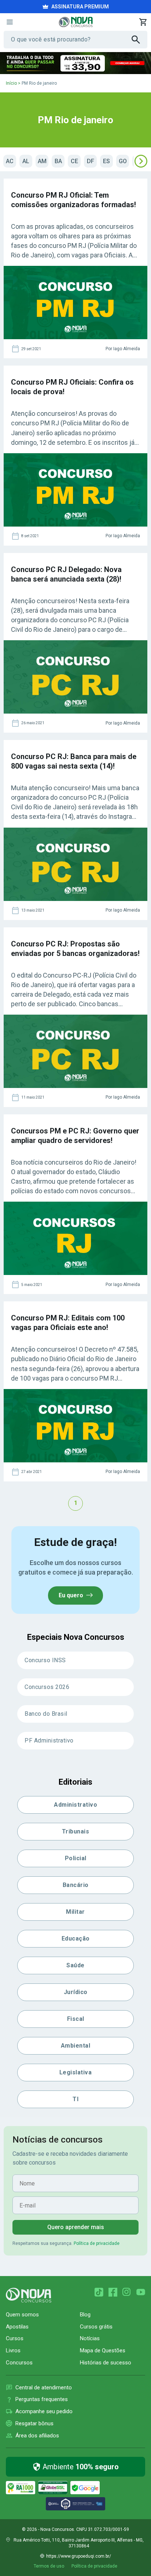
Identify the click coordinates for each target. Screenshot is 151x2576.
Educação (76, 1939)
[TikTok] (99, 2292)
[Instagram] (127, 2292)
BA (58, 161)
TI (75, 2099)
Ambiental (76, 2046)
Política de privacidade (97, 2243)
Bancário (76, 1885)
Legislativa (76, 2072)
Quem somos (22, 2315)
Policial (76, 1858)
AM (42, 161)
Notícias (90, 2338)
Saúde (75, 1965)
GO (123, 161)
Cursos (15, 2338)
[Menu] (10, 22)
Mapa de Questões (103, 2350)
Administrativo (75, 1805)
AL (26, 161)
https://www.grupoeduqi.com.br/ (79, 2556)
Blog (85, 2315)
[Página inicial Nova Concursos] (29, 2295)
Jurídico (76, 1992)
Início (11, 83)
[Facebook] (113, 2292)
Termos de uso (49, 2566)
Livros (13, 2350)
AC (10, 161)
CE (74, 161)
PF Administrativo (49, 1740)
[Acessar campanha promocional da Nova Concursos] (75, 63)
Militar (75, 1912)
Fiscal (76, 2019)
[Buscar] (139, 40)
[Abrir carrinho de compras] (143, 22)
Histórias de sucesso (106, 2363)
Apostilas (17, 2327)
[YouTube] (141, 2292)
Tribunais (76, 1831)
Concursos (19, 2363)
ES (106, 161)
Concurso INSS (45, 1660)
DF (91, 161)
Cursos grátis (96, 2327)
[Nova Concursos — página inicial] (76, 22)
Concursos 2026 (47, 1687)
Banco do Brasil (46, 1714)
